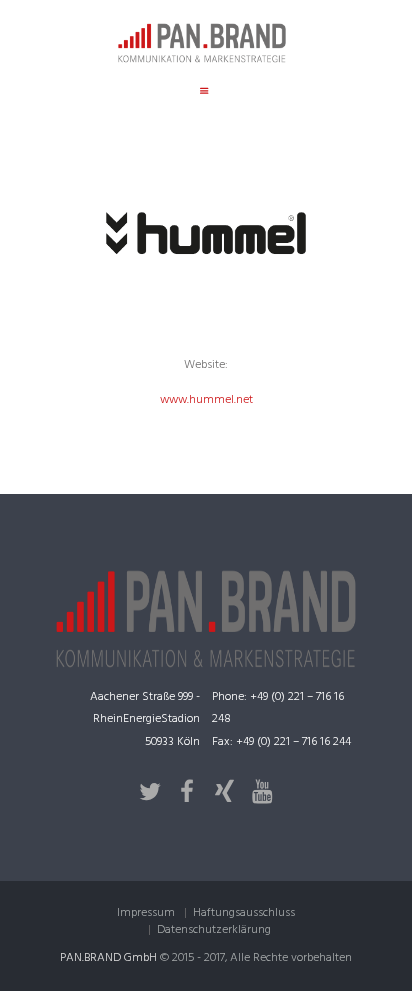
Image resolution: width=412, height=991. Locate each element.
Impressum (146, 913)
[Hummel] (206, 233)
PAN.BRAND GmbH (108, 958)
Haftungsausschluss (244, 913)
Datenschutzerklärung (214, 930)
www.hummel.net (206, 400)
